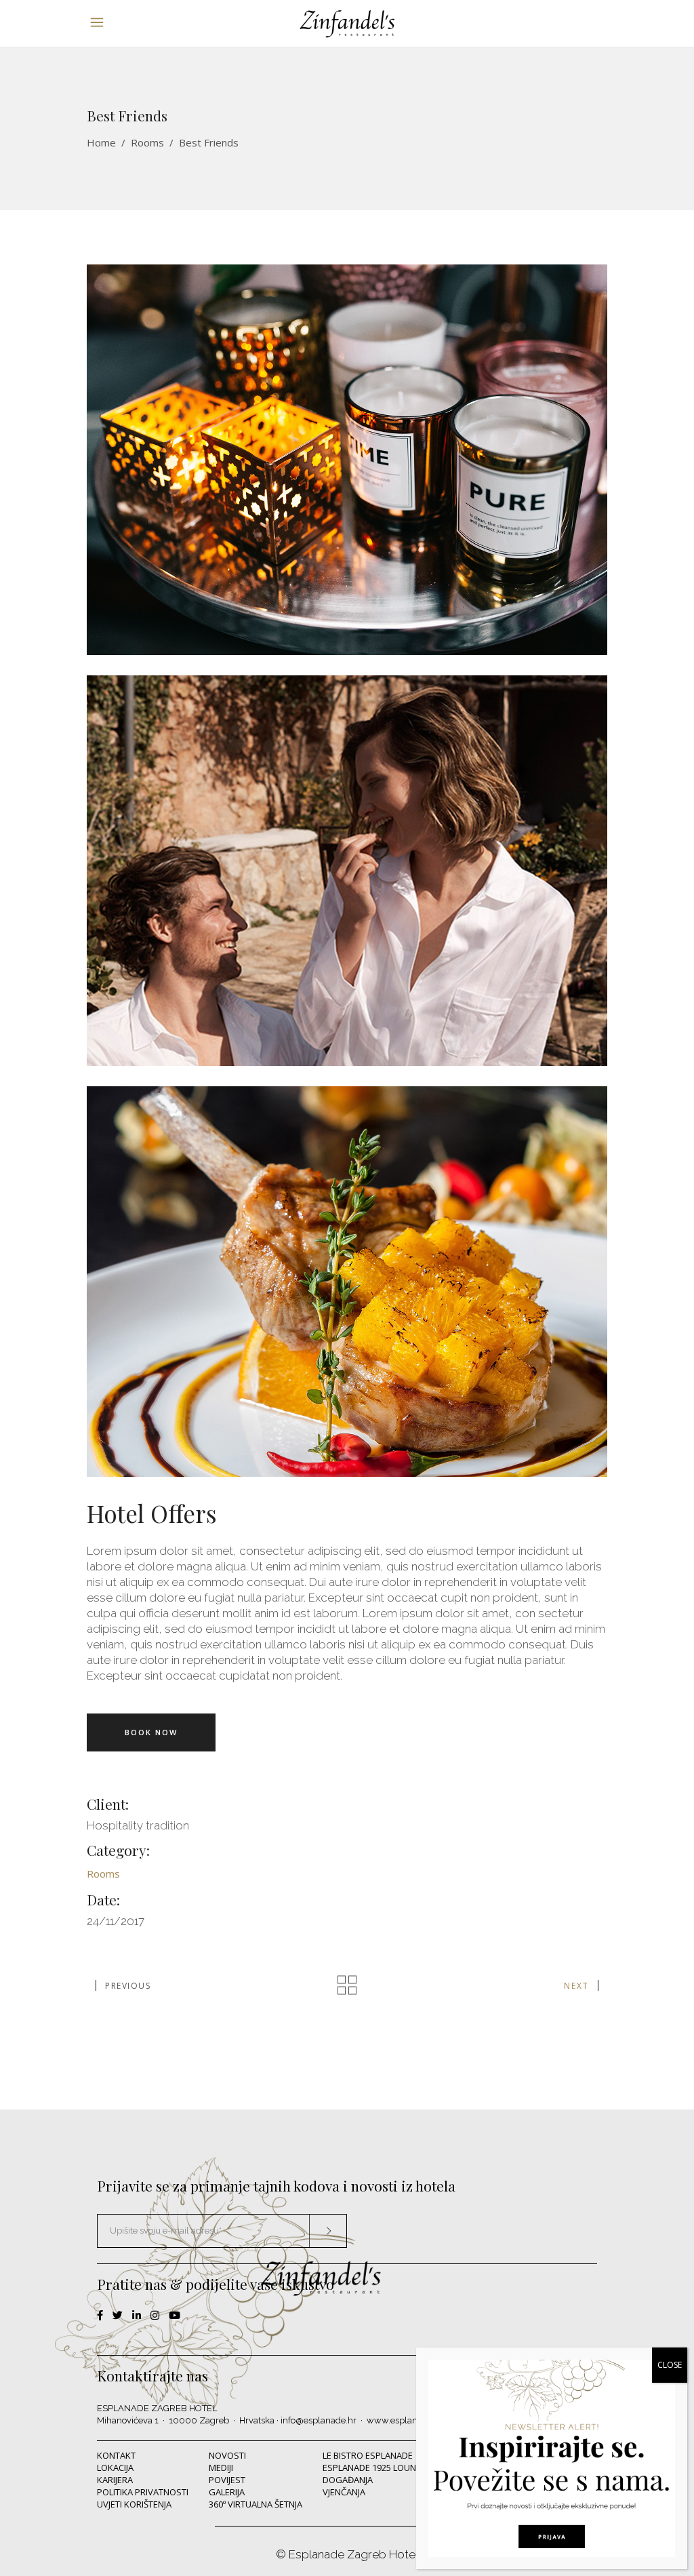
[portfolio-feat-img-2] (347, 871)
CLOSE (670, 2365)
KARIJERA (115, 2480)
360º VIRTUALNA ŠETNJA (256, 2504)
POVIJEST (227, 2480)
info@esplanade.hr (319, 2420)
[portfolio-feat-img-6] (347, 460)
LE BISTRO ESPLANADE (368, 2455)
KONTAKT (116, 2455)
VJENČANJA (344, 2492)
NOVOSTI (227, 2455)
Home (101, 142)
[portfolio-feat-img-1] (347, 1282)
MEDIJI (221, 2468)
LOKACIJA (115, 2468)
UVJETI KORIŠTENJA (134, 2504)
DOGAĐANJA (348, 2480)
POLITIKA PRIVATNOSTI (143, 2492)
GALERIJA (227, 2492)
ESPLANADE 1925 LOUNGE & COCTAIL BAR (406, 2468)
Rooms (147, 142)
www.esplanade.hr (405, 2420)
